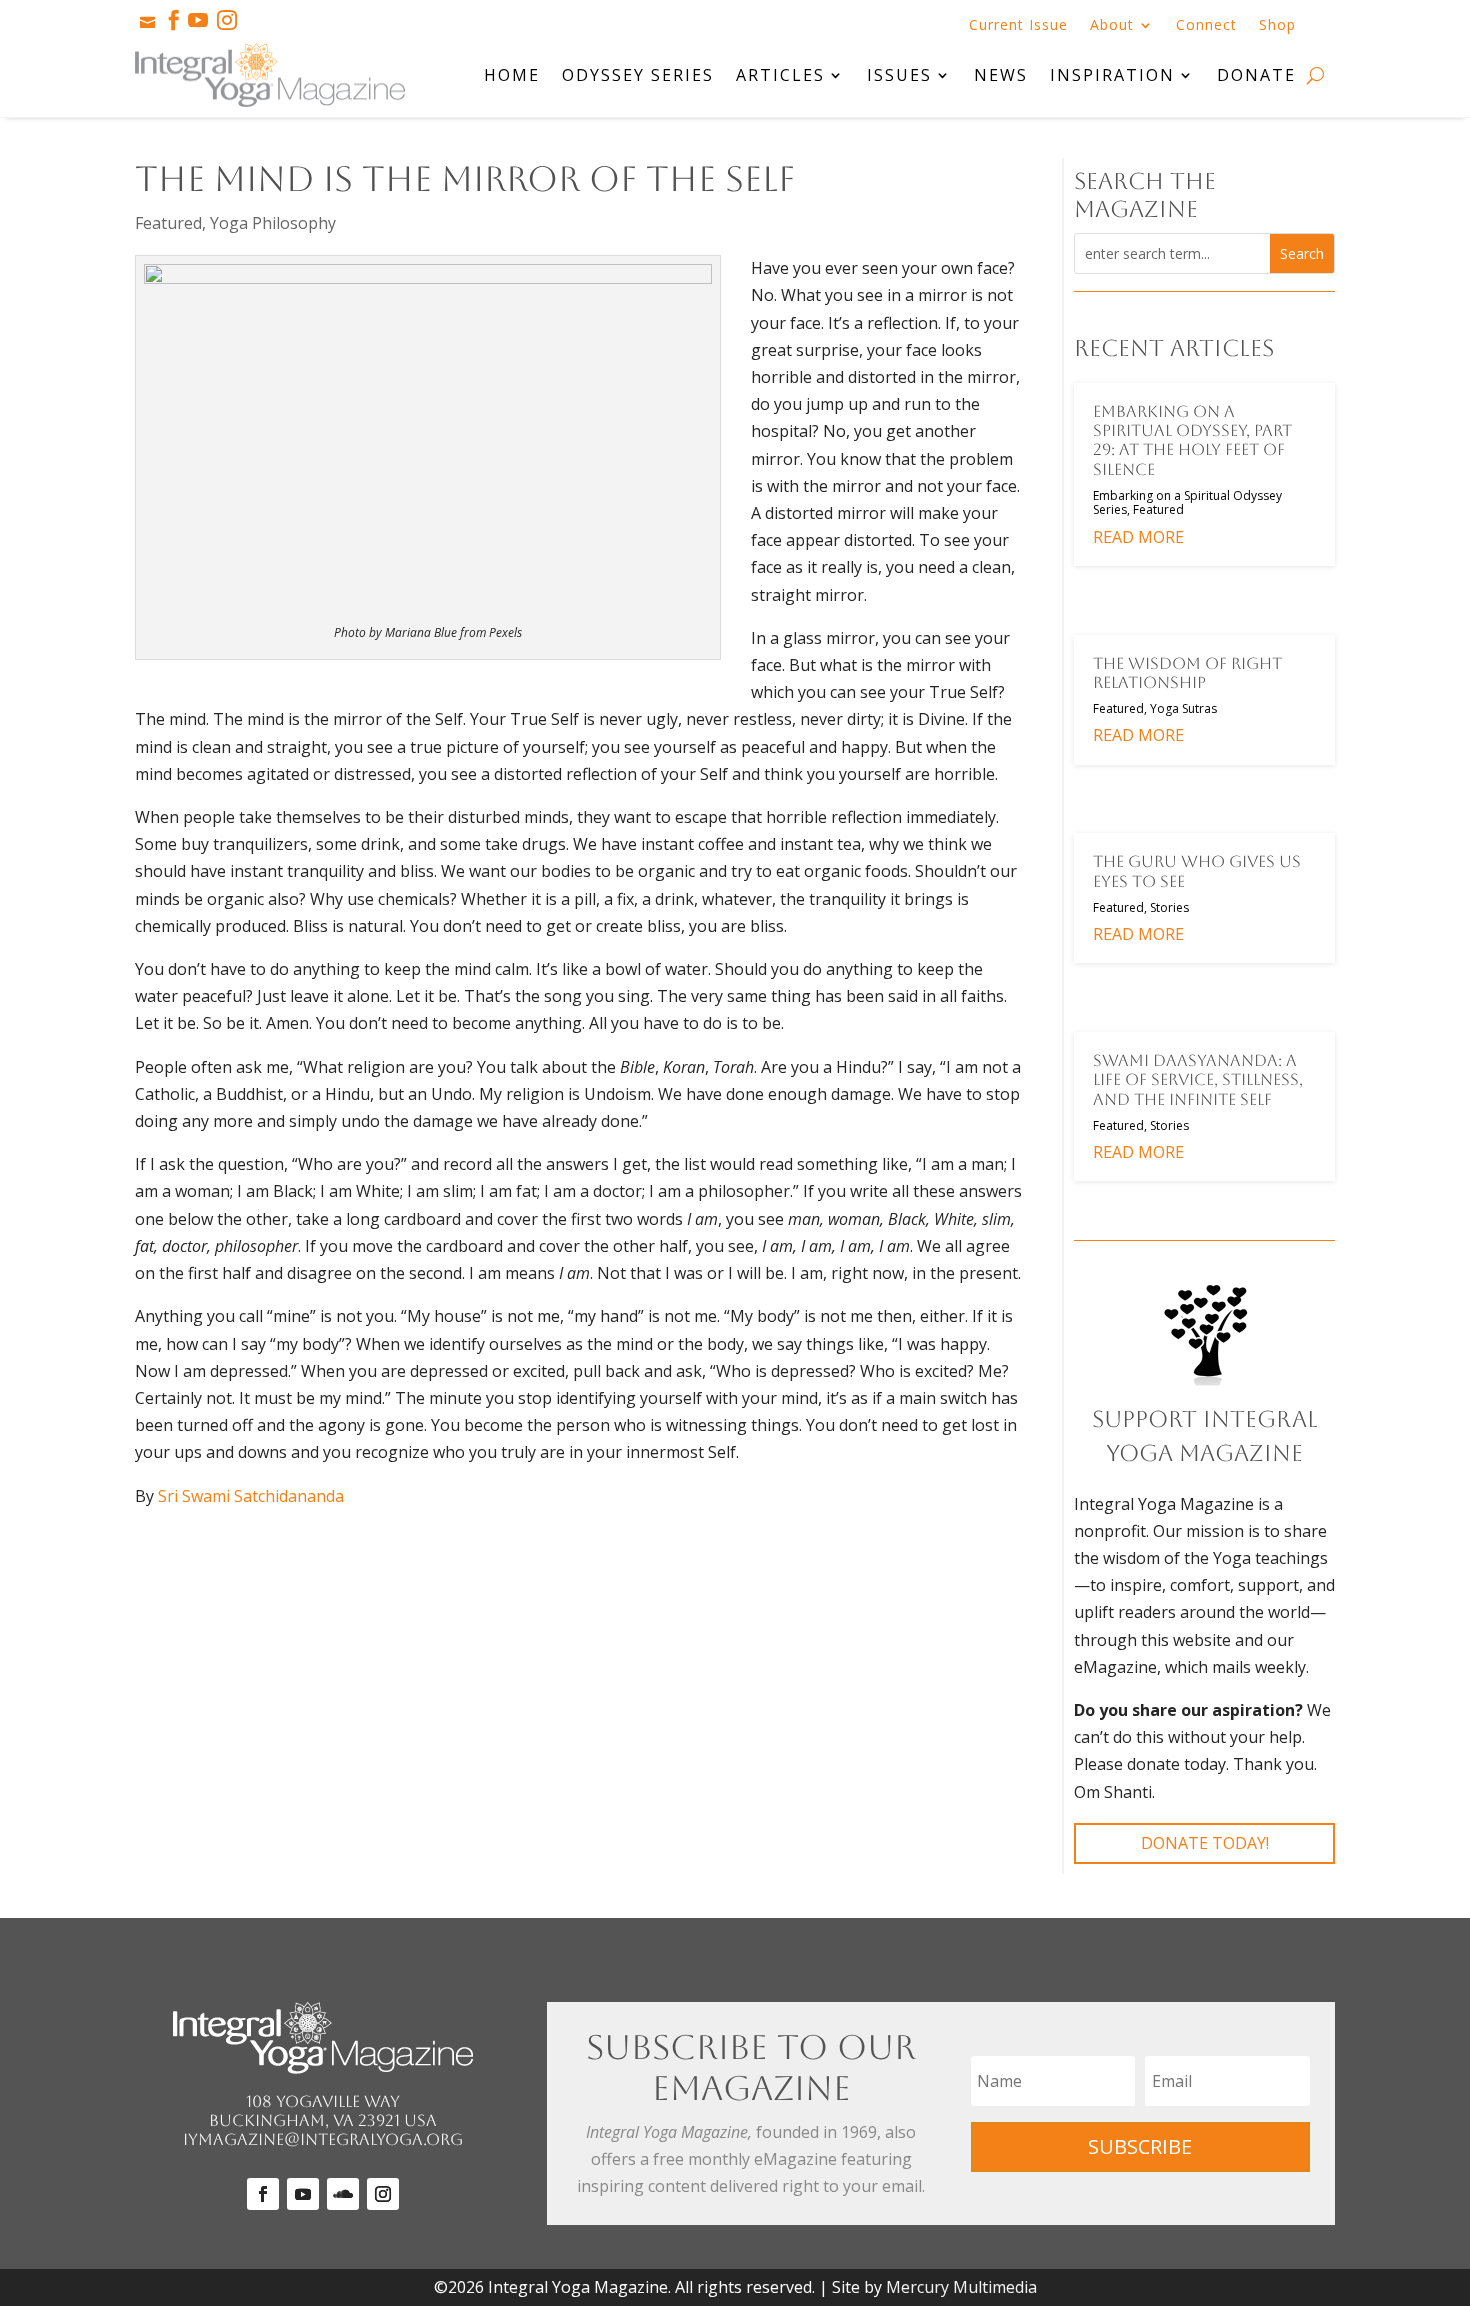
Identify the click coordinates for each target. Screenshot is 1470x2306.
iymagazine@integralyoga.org (323, 2139)
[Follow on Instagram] (383, 2194)
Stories (1169, 907)
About (1112, 26)
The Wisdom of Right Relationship (1187, 673)
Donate (1256, 75)
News (1001, 75)
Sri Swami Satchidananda (251, 1496)
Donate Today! (1205, 1843)
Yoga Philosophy (273, 223)
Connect (1206, 26)
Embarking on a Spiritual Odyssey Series (1187, 502)
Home (512, 75)
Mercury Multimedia (961, 2287)
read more (1138, 537)
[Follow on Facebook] (263, 2194)
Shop (1277, 26)
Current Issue (1018, 26)
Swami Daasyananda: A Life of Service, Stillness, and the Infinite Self (1198, 1079)
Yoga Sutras (1183, 708)
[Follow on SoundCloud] (343, 2194)
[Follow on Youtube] (303, 2194)
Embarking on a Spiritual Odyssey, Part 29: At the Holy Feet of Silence (1192, 440)
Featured (168, 223)
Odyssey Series (638, 75)
